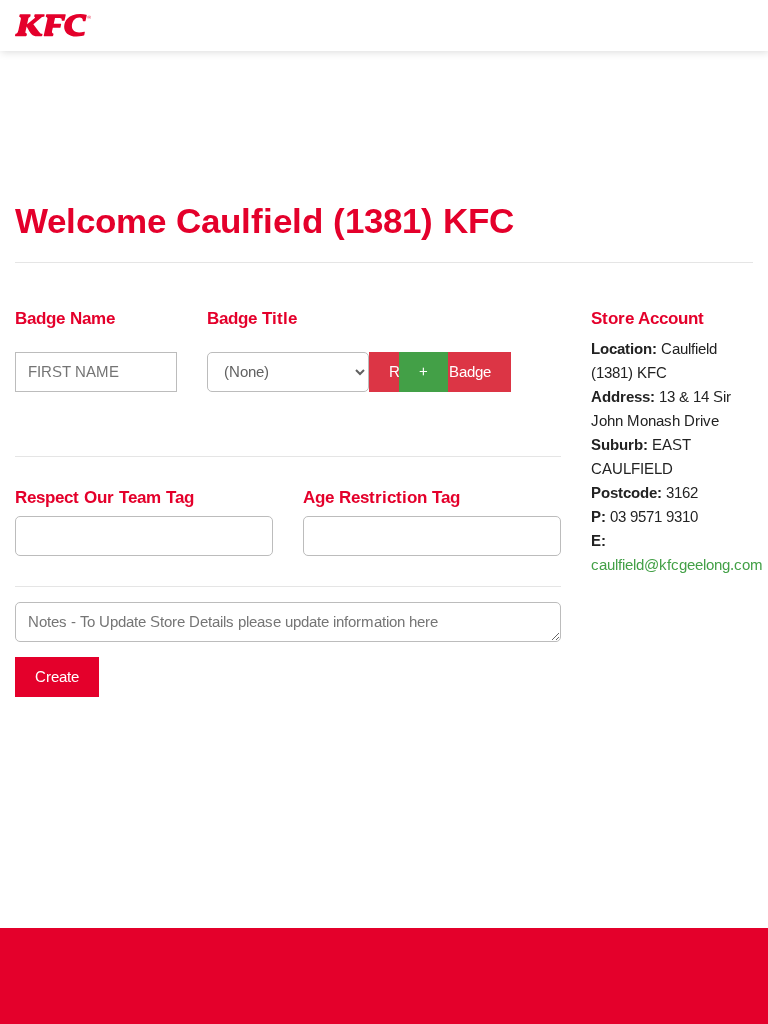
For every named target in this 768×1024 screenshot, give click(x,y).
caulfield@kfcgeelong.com (677, 564)
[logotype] (53, 25)
